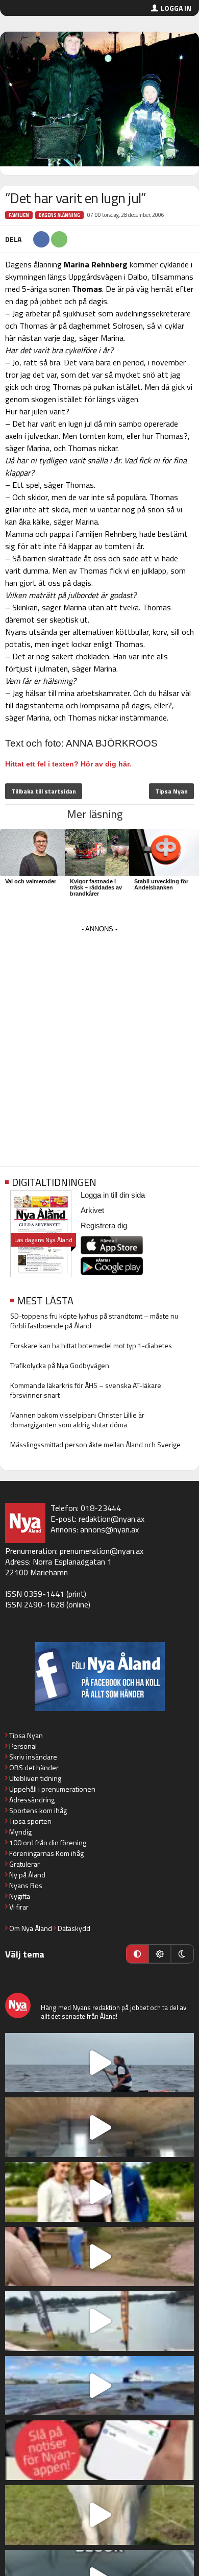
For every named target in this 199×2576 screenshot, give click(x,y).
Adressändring (32, 1800)
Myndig (20, 1832)
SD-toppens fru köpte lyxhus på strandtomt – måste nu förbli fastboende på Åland (94, 1321)
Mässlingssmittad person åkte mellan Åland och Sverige (95, 1444)
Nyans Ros (26, 1885)
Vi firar (19, 1907)
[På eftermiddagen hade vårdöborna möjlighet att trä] (99, 2192)
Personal (23, 1746)
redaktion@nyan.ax (111, 1519)
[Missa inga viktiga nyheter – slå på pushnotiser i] (99, 2450)
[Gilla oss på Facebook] (99, 1677)
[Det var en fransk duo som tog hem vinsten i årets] (99, 2321)
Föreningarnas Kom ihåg (46, 1853)
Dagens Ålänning (59, 215)
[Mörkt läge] (182, 1954)
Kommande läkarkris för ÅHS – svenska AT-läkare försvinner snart (86, 1390)
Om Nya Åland (31, 1928)
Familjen (19, 215)
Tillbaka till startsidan (44, 791)
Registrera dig (104, 1225)
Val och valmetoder (31, 881)
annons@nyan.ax (109, 1529)
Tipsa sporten (30, 1821)
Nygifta (20, 1896)
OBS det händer (34, 1767)
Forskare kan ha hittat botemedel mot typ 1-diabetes (91, 1345)
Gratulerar (24, 1864)
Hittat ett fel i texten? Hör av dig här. (68, 764)
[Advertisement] (99, 1035)
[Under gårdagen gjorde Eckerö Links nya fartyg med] (99, 2386)
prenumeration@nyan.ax (102, 1551)
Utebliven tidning (35, 1778)
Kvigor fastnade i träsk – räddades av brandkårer (96, 887)
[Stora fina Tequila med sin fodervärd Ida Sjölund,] (99, 2515)
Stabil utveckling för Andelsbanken (161, 884)
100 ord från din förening (48, 1842)
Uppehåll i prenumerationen (52, 1789)
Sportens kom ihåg (38, 1810)
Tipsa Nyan (171, 791)
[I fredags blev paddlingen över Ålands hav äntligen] (99, 2063)
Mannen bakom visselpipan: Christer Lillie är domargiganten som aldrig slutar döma (77, 1420)
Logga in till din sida (113, 1195)
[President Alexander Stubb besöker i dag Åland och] (99, 2257)
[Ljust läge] (160, 1954)
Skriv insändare (33, 1757)
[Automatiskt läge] (137, 1954)
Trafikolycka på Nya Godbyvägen (60, 1365)
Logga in (176, 8)
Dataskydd (74, 1928)
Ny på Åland (27, 1875)
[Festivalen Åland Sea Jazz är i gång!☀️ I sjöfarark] (99, 2127)
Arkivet (92, 1210)
